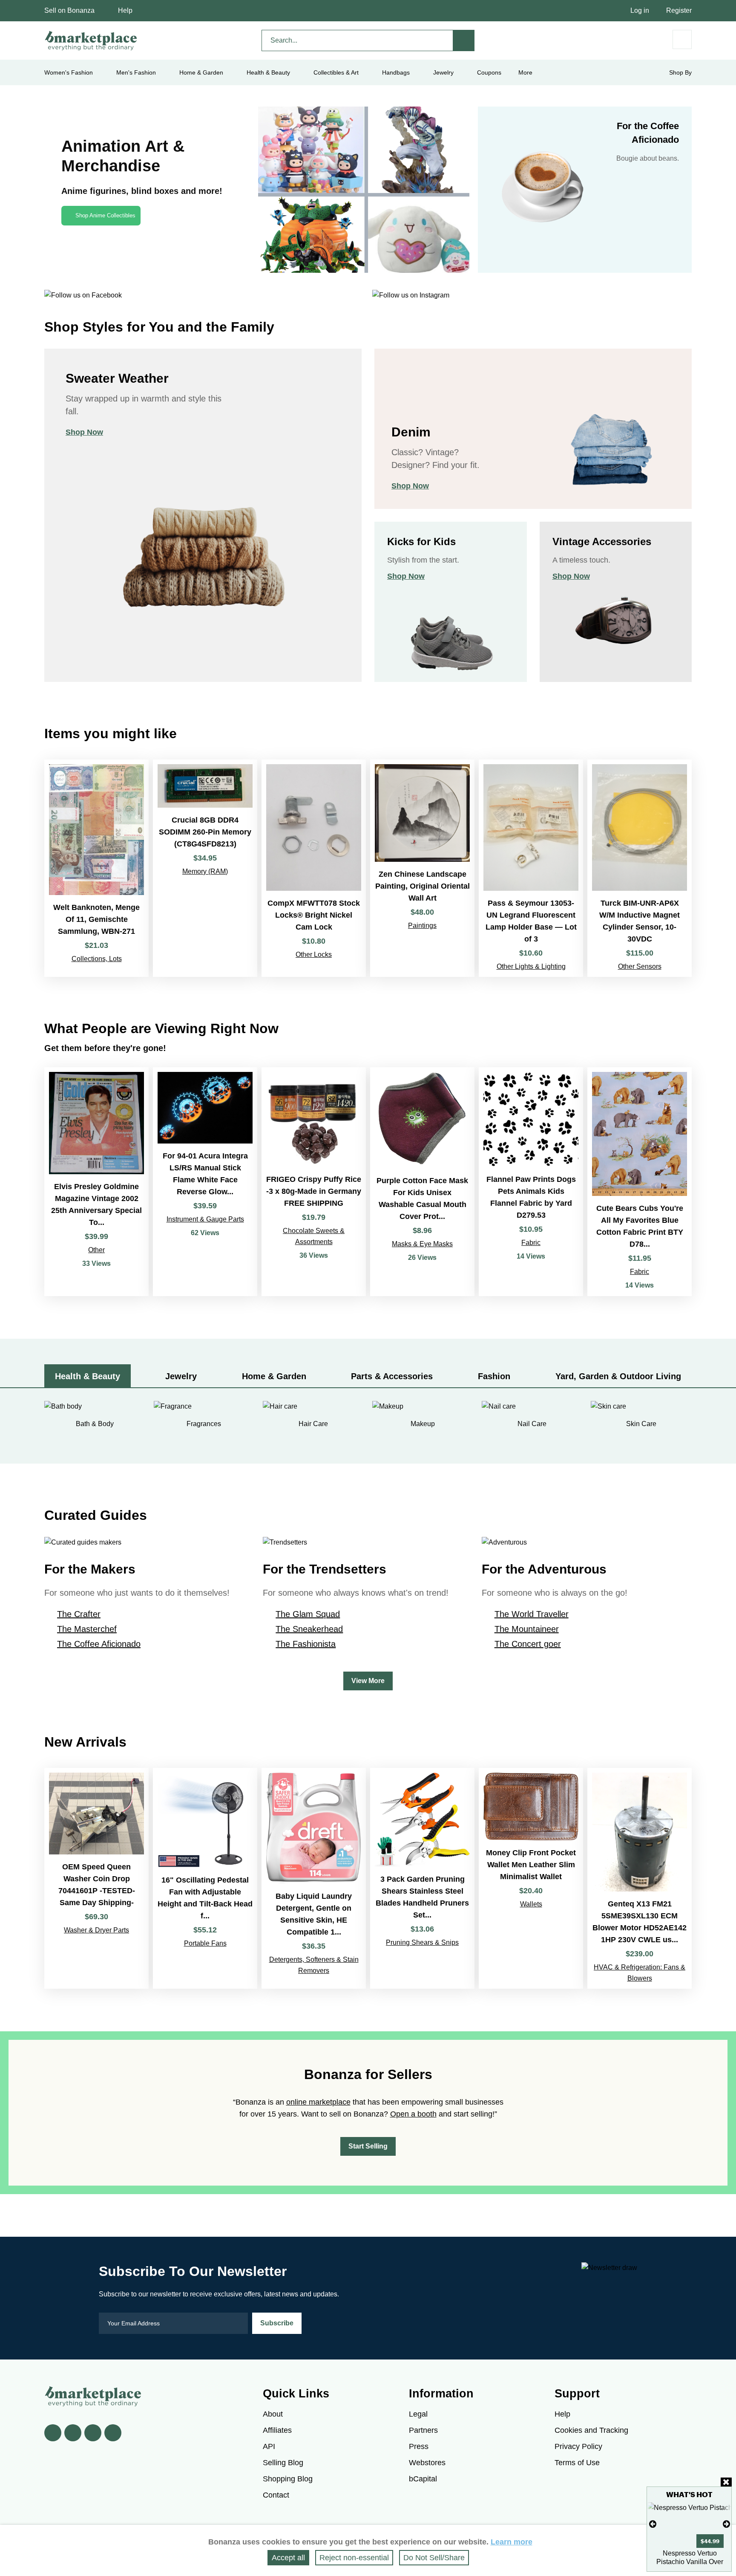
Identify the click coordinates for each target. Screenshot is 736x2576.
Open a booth (413, 2114)
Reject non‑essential (354, 2558)
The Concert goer (528, 1644)
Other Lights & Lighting (531, 966)
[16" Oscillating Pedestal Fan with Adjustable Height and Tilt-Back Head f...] (205, 1878)
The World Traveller (532, 1614)
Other (96, 1250)
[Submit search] (464, 40)
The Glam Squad (308, 1614)
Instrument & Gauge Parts (205, 1219)
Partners (423, 2430)
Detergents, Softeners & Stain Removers (314, 1965)
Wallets (531, 1904)
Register (679, 10)
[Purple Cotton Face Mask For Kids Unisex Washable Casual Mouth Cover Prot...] (422, 1182)
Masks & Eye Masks (422, 1244)
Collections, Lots (97, 959)
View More (368, 1681)
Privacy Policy (578, 2446)
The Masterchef (87, 1629)
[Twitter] (73, 2433)
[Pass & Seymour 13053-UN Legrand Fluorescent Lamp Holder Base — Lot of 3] (531, 868)
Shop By (680, 72)
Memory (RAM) (205, 871)
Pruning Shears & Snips (422, 1942)
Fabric (531, 1243)
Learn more (512, 2542)
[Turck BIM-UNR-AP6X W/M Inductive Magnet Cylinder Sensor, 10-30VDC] (640, 868)
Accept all (288, 2558)
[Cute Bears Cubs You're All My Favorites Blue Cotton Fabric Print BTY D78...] (640, 1182)
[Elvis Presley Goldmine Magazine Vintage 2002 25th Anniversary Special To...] (96, 1182)
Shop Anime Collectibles (105, 215)
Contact (276, 2495)
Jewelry (443, 72)
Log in (640, 10)
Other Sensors (640, 966)
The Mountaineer (527, 1629)
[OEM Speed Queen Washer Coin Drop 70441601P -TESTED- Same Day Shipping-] (96, 1878)
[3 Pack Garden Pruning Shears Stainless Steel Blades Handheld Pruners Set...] (422, 1878)
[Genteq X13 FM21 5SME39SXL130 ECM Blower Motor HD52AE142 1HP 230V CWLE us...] (640, 1878)
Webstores (427, 2463)
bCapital (423, 2479)
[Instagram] (113, 2433)
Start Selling (368, 2146)
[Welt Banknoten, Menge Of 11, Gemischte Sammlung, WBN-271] (96, 868)
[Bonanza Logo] (91, 40)
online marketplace (318, 2102)
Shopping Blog (288, 2479)
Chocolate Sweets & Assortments (314, 1236)
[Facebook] (53, 2433)
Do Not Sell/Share (434, 2558)
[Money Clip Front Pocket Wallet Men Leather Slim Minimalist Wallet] (531, 1878)
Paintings (422, 926)
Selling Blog (283, 2463)
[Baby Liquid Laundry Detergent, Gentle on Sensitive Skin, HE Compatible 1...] (314, 1878)
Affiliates (277, 2430)
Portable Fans (205, 1943)
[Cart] (682, 39)
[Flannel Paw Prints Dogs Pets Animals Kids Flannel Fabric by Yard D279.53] (531, 1182)
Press (419, 2446)
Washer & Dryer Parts (96, 1930)
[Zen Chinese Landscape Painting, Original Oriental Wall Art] (422, 868)
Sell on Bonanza (69, 10)
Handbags (396, 72)
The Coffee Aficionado (99, 1644)
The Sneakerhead (309, 1629)
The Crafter (79, 1614)
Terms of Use (577, 2463)
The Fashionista (306, 1644)
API (269, 2446)
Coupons (489, 72)
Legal (418, 2414)
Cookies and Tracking (591, 2430)
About (273, 2414)
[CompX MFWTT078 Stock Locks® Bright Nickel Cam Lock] (314, 868)
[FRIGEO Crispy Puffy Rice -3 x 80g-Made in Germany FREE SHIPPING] (314, 1182)
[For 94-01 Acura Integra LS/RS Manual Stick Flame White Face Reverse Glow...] (205, 1182)
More (525, 72)
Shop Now (84, 432)
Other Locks (314, 954)
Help (125, 10)
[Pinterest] (93, 2433)
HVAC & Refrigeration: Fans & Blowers (640, 1973)
